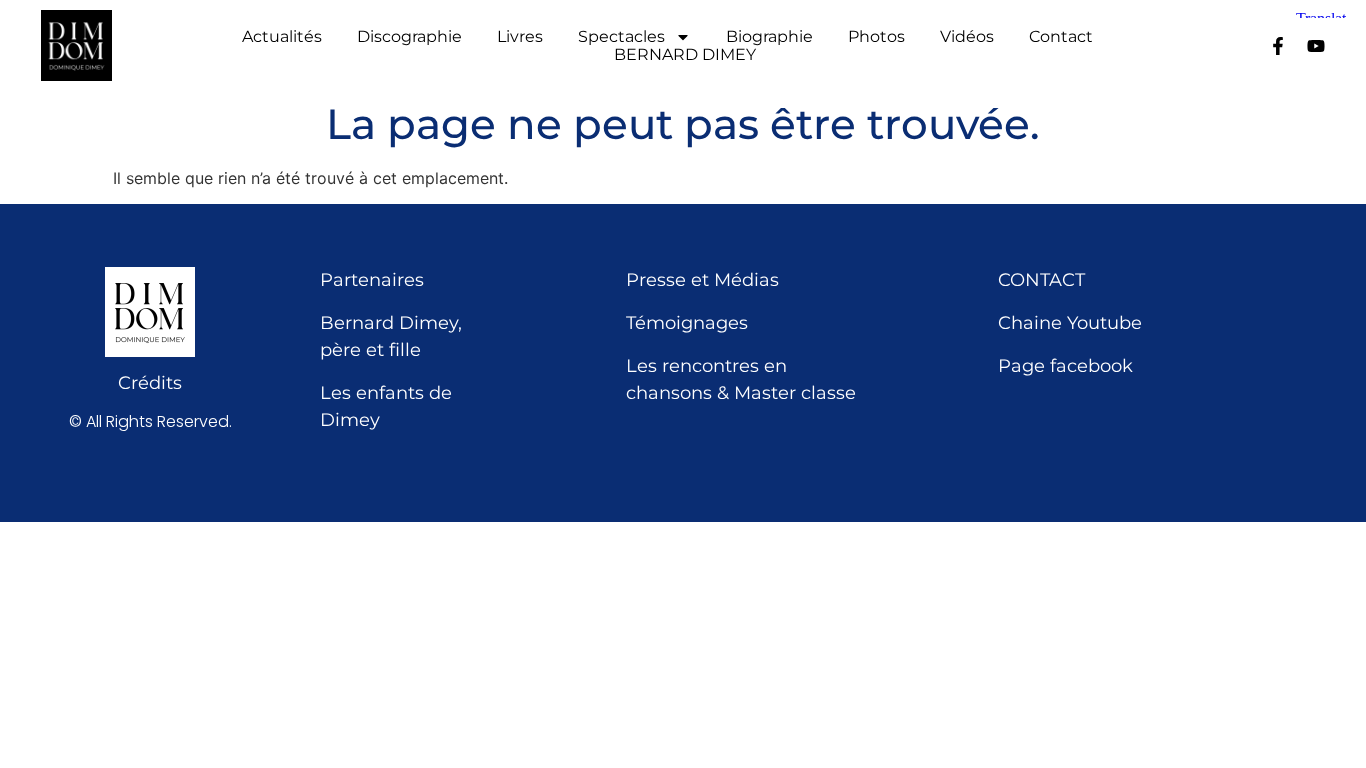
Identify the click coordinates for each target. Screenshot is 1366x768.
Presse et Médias (702, 280)
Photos (876, 37)
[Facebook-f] (1278, 46)
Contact (1061, 37)
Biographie (769, 37)
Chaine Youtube (1070, 323)
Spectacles (621, 37)
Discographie (409, 37)
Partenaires (372, 280)
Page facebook (1065, 366)
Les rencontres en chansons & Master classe (741, 379)
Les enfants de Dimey (386, 406)
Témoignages (687, 323)
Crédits (150, 383)
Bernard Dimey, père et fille (391, 336)
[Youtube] (1316, 46)
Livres (520, 37)
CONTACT (1041, 280)
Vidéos (967, 37)
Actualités (282, 37)
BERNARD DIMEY (685, 55)
